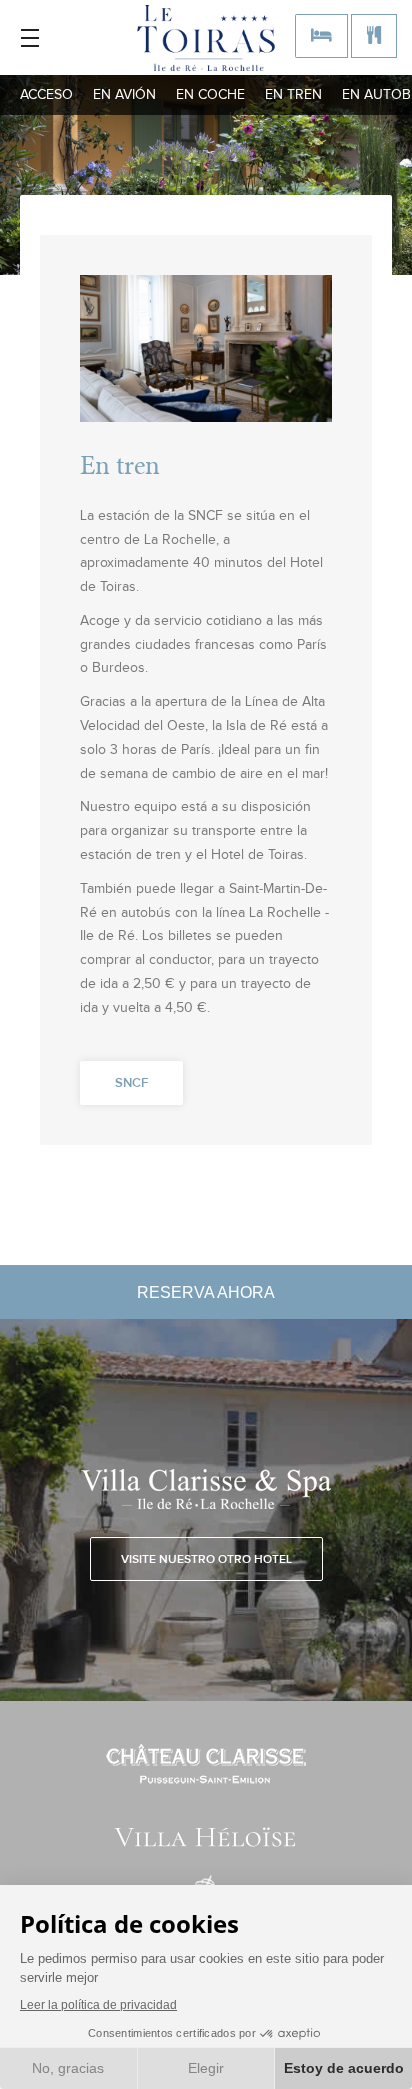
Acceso (46, 95)
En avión (124, 95)
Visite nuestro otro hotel (206, 1560)
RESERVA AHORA (206, 1292)
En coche (210, 95)
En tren (293, 95)
